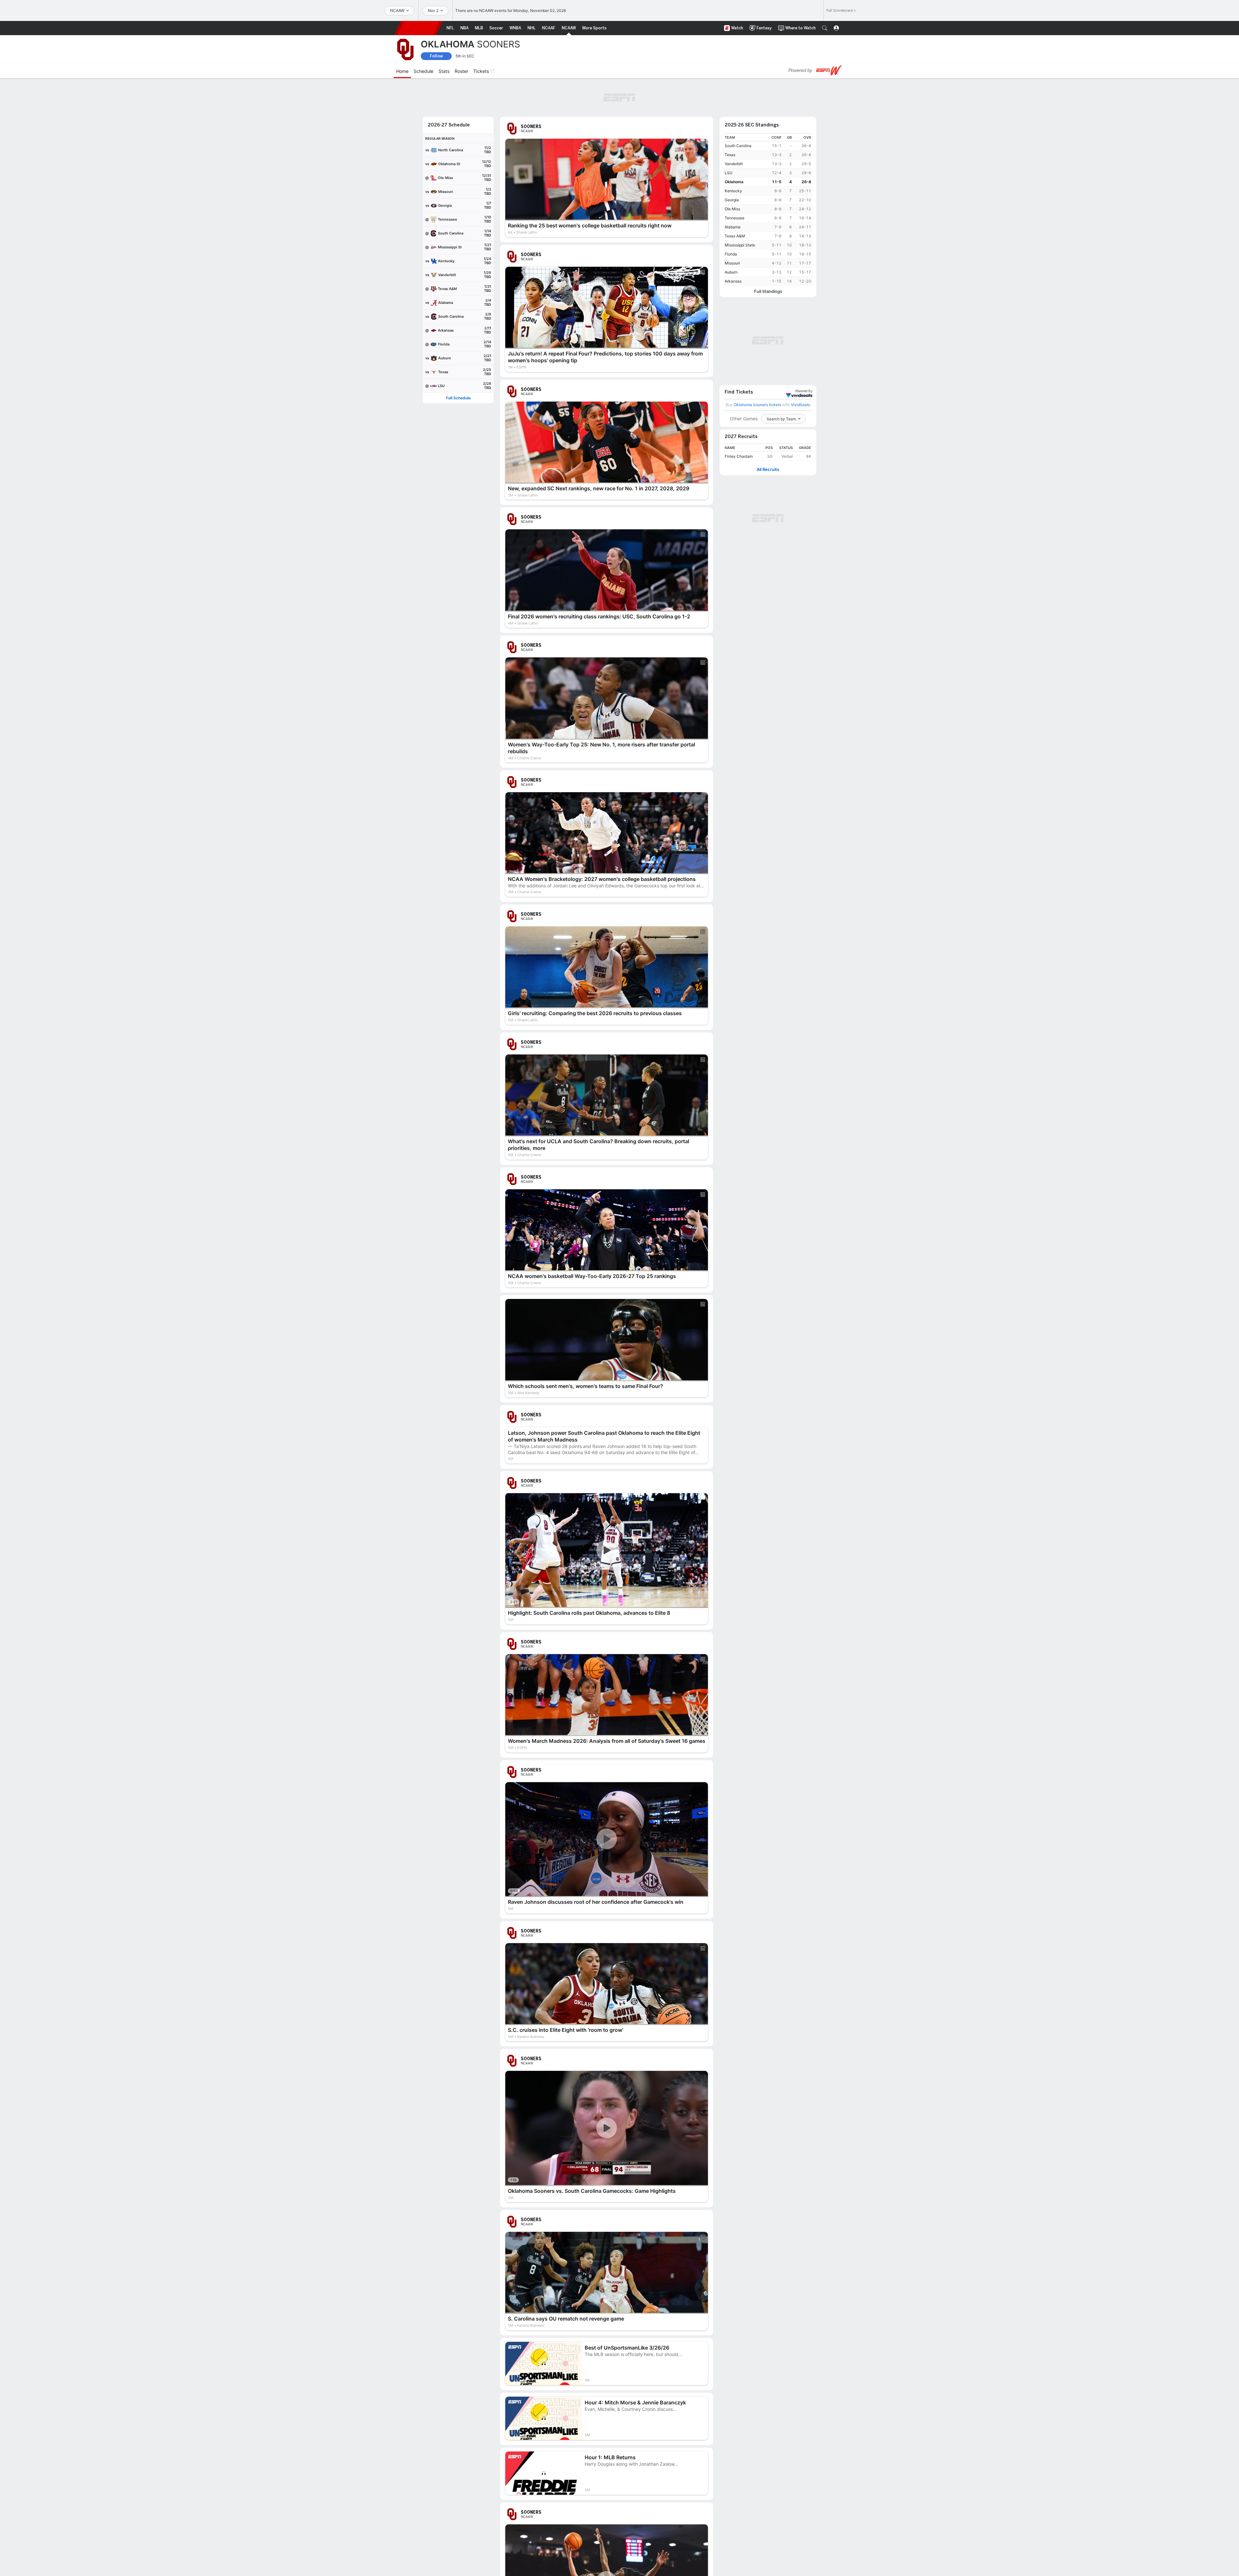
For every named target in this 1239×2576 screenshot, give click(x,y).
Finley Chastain (739, 456)
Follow (436, 56)
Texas (730, 155)
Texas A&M (735, 236)
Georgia (732, 200)
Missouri (732, 263)
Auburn (731, 272)
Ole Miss (732, 209)
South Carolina (738, 146)
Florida (731, 254)
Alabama (733, 227)
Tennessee (735, 218)
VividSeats (804, 391)
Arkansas (733, 281)
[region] (768, 210)
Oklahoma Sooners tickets (757, 405)
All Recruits (768, 469)
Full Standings (768, 291)
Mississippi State (740, 245)
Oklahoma (734, 182)
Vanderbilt (734, 164)
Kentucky (733, 191)
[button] (825, 28)
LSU (729, 173)
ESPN (418, 28)
